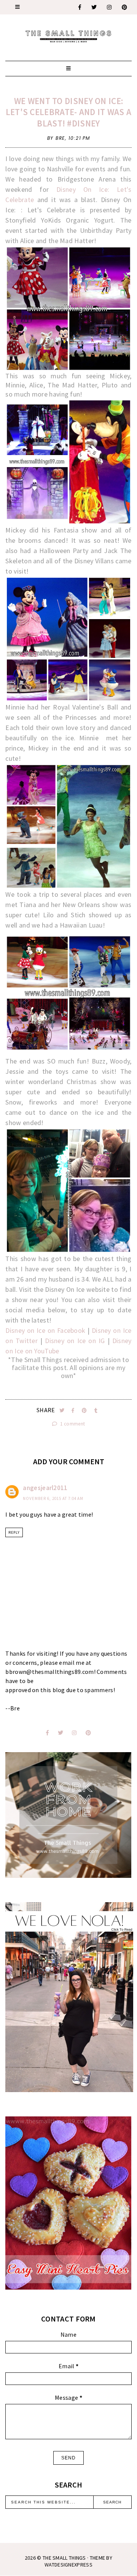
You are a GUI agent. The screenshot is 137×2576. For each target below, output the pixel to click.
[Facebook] (80, 7)
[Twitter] (94, 7)
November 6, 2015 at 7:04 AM (53, 1498)
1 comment (72, 1424)
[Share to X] (63, 1410)
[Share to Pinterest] (85, 1410)
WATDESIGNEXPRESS (68, 2565)
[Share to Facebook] (74, 1410)
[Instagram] (110, 7)
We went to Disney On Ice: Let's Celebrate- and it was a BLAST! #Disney (69, 112)
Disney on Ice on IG (75, 1341)
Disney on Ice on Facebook (45, 1330)
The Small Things (64, 2558)
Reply (14, 1532)
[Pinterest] (125, 7)
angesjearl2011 (45, 1488)
